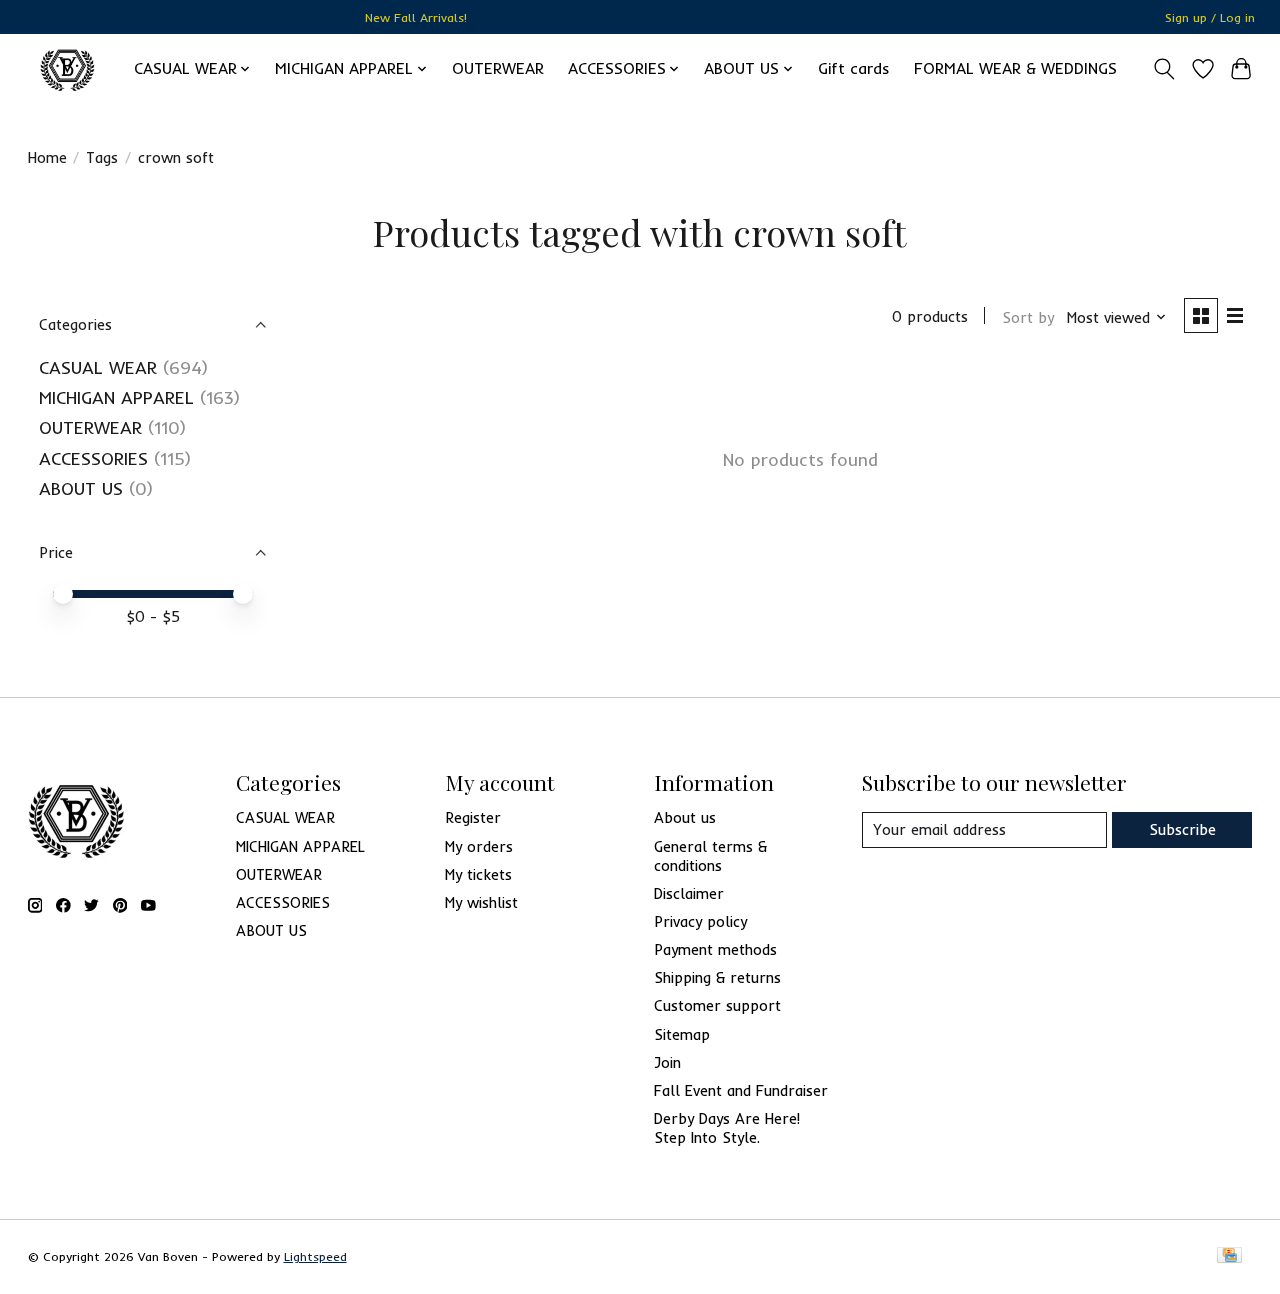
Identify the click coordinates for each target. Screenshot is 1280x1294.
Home (47, 157)
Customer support (717, 1005)
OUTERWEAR (498, 68)
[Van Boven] (67, 68)
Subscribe (1182, 829)
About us (685, 817)
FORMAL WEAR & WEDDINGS (1015, 68)
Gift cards (854, 68)
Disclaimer (689, 893)
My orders (479, 846)
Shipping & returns (717, 977)
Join (667, 1062)
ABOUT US (81, 488)
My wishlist (481, 902)
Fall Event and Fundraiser (741, 1090)
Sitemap (682, 1034)
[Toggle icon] (1163, 69)
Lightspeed (315, 1256)
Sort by (1028, 317)
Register (473, 817)
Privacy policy (700, 921)
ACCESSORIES (93, 458)
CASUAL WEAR (98, 367)
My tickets (478, 874)
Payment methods (715, 949)
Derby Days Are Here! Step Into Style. (727, 1128)
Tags (102, 157)
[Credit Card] (1229, 1256)
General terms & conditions (710, 856)
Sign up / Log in (1210, 17)
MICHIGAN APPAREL (116, 397)
